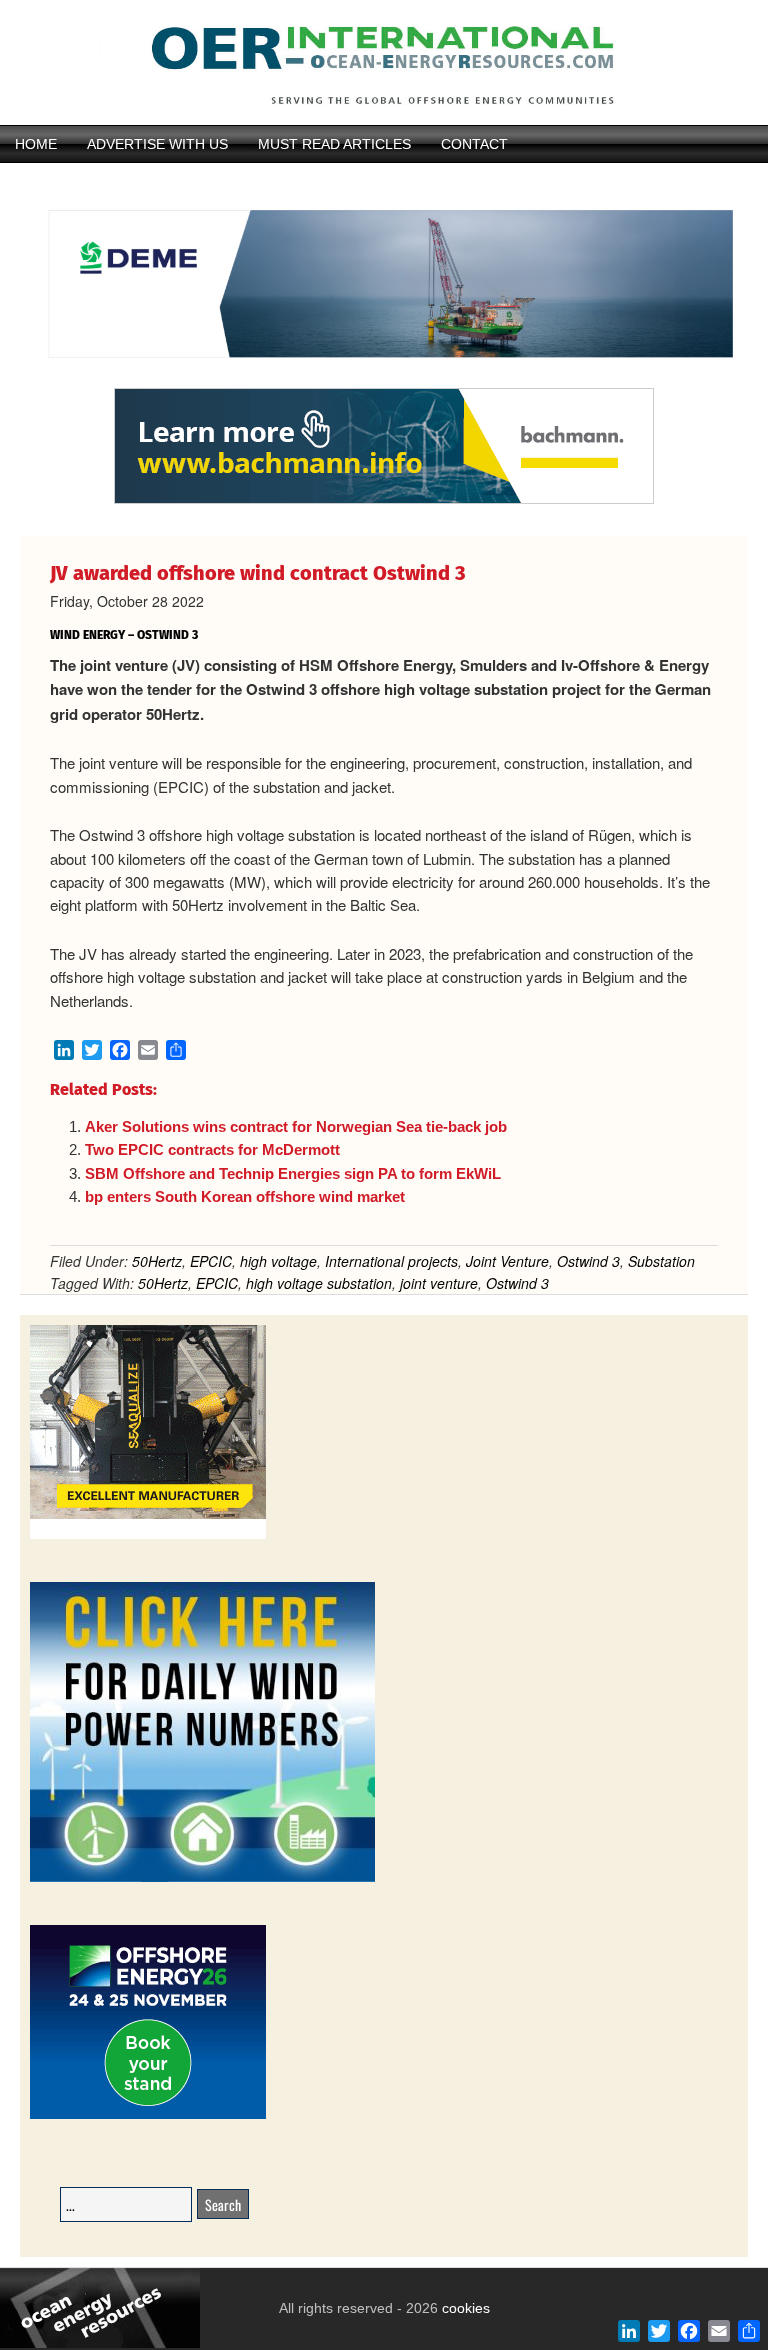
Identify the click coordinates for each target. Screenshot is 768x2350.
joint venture (439, 1283)
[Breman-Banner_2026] (148, 1535)
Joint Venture (507, 1261)
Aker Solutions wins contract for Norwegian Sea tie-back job (296, 1126)
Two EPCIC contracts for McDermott (212, 1149)
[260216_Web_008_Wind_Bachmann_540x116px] (384, 501)
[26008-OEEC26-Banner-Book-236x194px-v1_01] (148, 2115)
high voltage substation (319, 1283)
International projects (391, 1261)
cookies (464, 2308)
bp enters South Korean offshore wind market (245, 1196)
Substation (661, 1261)
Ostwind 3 (588, 1261)
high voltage (278, 1261)
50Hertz (157, 1261)
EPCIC (211, 1261)
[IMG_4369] (384, 379)
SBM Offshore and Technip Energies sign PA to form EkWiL (293, 1173)
